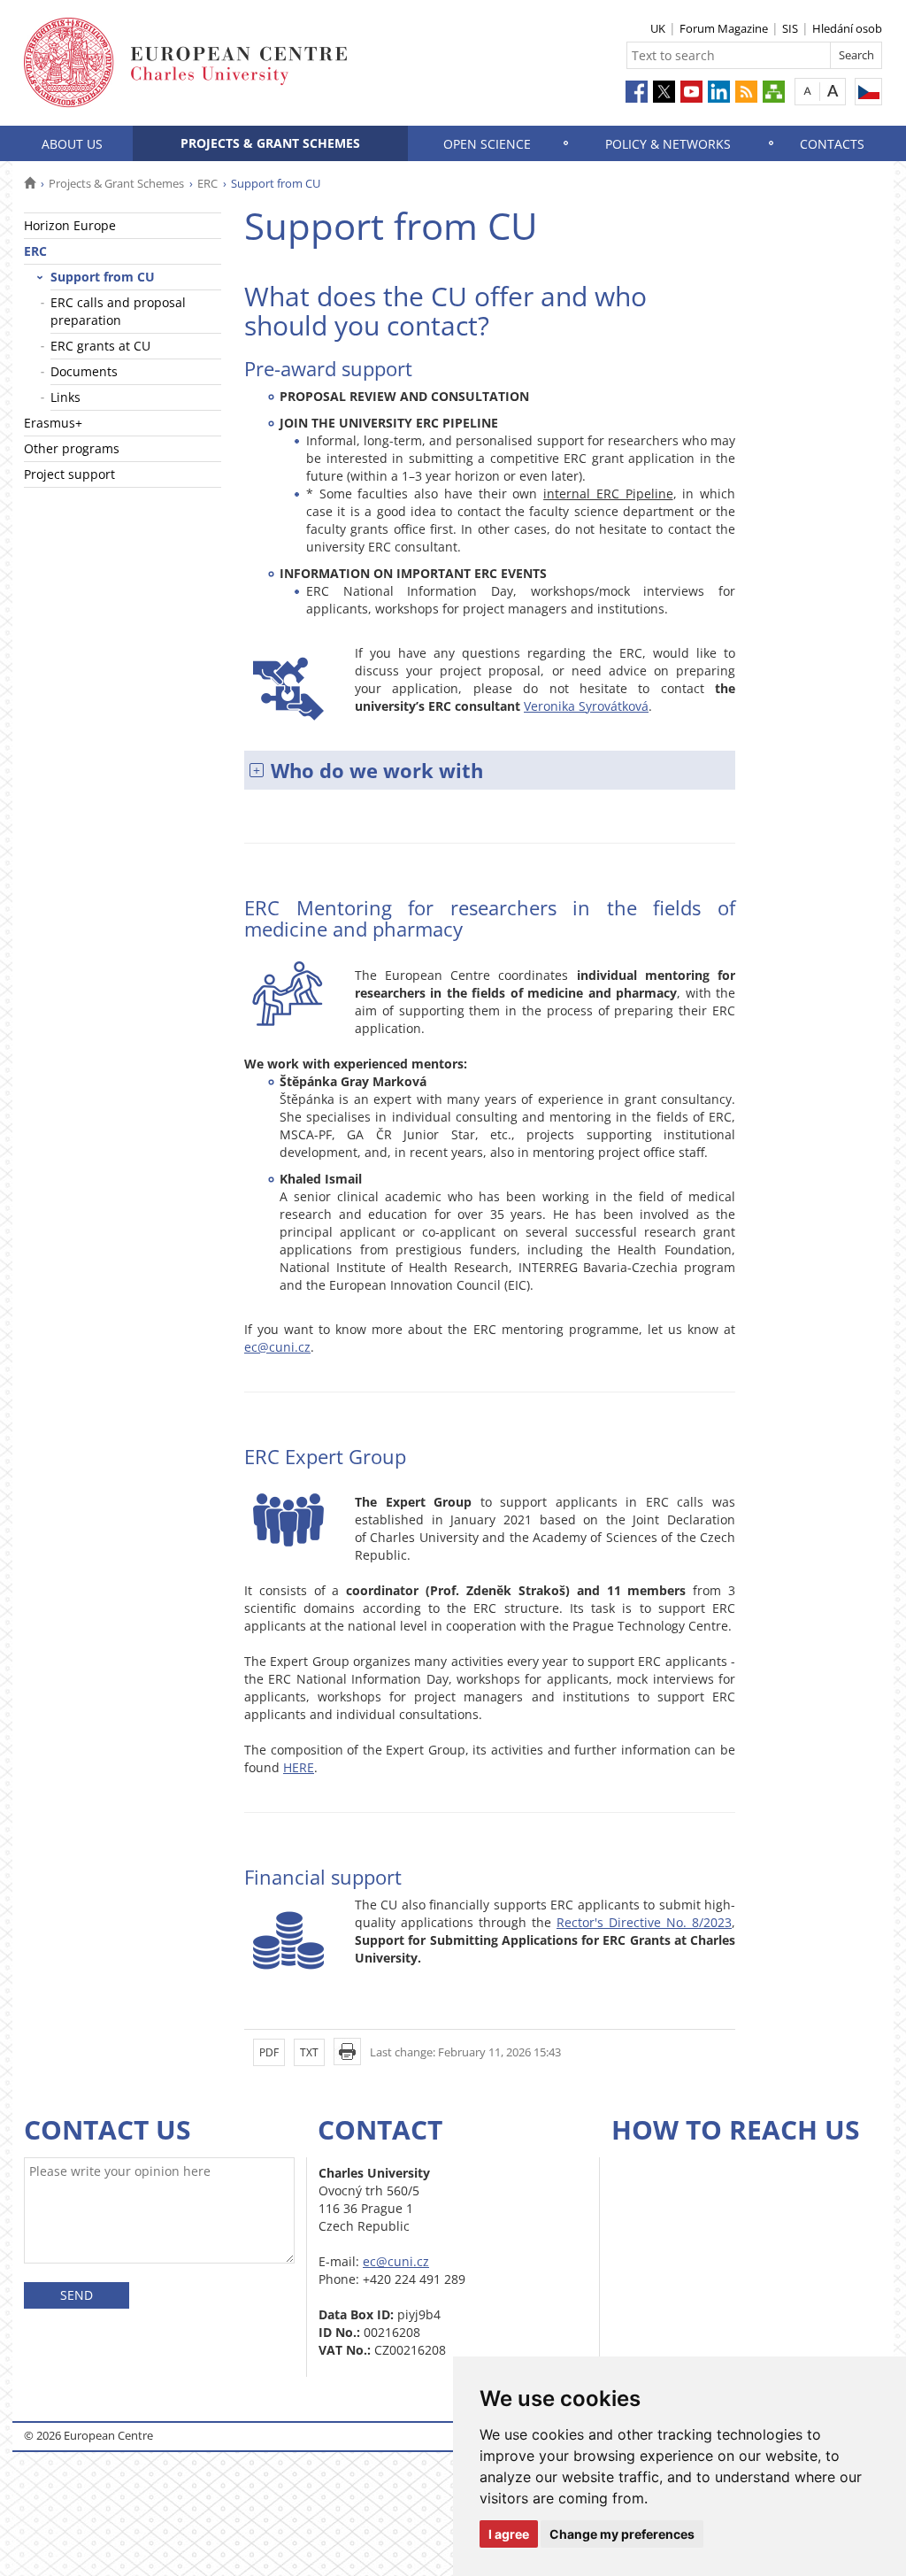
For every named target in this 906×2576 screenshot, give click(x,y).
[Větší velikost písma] (833, 91)
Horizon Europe (70, 225)
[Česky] (868, 92)
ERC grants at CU (100, 346)
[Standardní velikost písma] (807, 91)
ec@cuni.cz (277, 1347)
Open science (487, 144)
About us (72, 144)
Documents (84, 371)
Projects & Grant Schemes (270, 143)
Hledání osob (847, 28)
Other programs (72, 448)
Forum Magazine (724, 28)
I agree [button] (509, 2534)
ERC (207, 183)
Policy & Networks (668, 144)
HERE (299, 1767)
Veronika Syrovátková (586, 706)
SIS (790, 28)
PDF (269, 2052)
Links (65, 397)
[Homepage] (30, 183)
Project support (69, 474)
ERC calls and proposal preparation (118, 311)
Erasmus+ (53, 423)
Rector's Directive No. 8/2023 (644, 1922)
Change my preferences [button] (622, 2534)
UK (658, 28)
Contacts (832, 144)
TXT (309, 2052)
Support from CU (103, 277)
